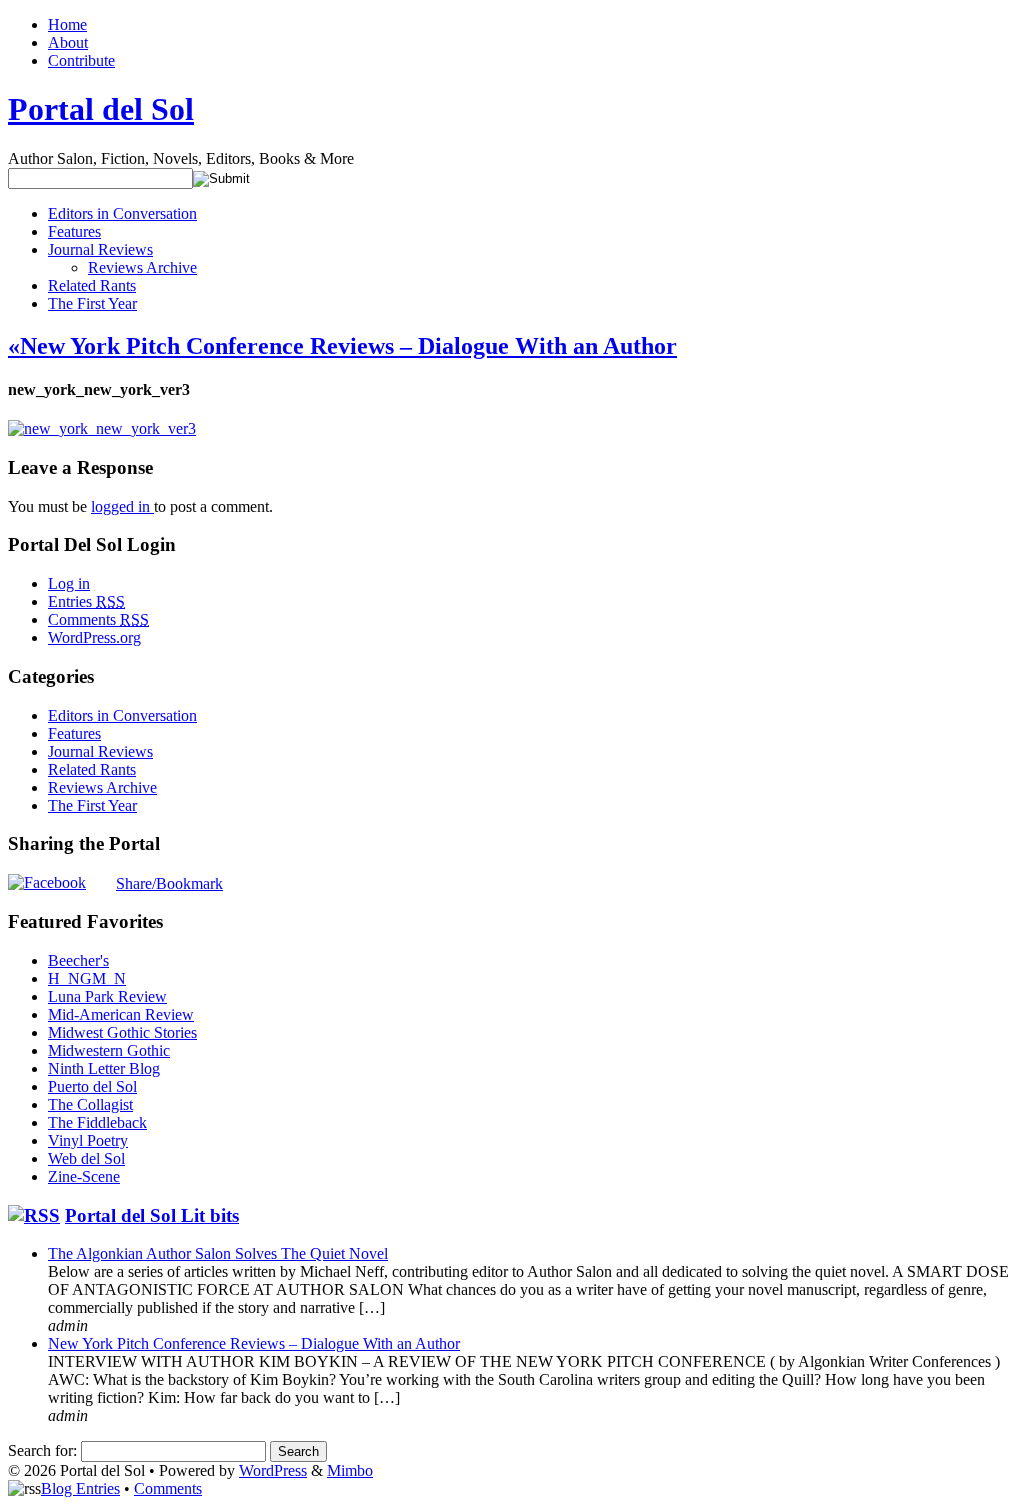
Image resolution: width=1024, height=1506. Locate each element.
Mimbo (350, 1470)
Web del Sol (86, 1158)
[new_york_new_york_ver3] (102, 428)
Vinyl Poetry (88, 1140)
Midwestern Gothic (109, 1050)
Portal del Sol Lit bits (152, 1215)
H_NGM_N (87, 978)
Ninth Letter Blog (104, 1068)
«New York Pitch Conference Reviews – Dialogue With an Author (342, 346)
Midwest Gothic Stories (122, 1032)
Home (67, 24)
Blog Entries (80, 1488)
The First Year (92, 303)
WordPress (273, 1470)
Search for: (42, 1450)
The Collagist (90, 1104)
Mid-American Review (121, 1014)
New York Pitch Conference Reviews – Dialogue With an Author (254, 1343)
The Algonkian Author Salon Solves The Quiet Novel (218, 1253)
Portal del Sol (101, 109)
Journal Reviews (100, 249)
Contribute (81, 60)
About (68, 42)
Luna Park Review (107, 996)
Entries (86, 601)
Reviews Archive (142, 267)
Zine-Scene (84, 1176)
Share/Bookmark (169, 884)
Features (74, 231)
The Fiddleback (97, 1122)
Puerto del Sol (92, 1086)
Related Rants (92, 285)
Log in (69, 583)
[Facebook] (47, 882)
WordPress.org (94, 637)
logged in (122, 506)
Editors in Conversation (122, 213)
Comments (98, 619)
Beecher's (78, 960)
